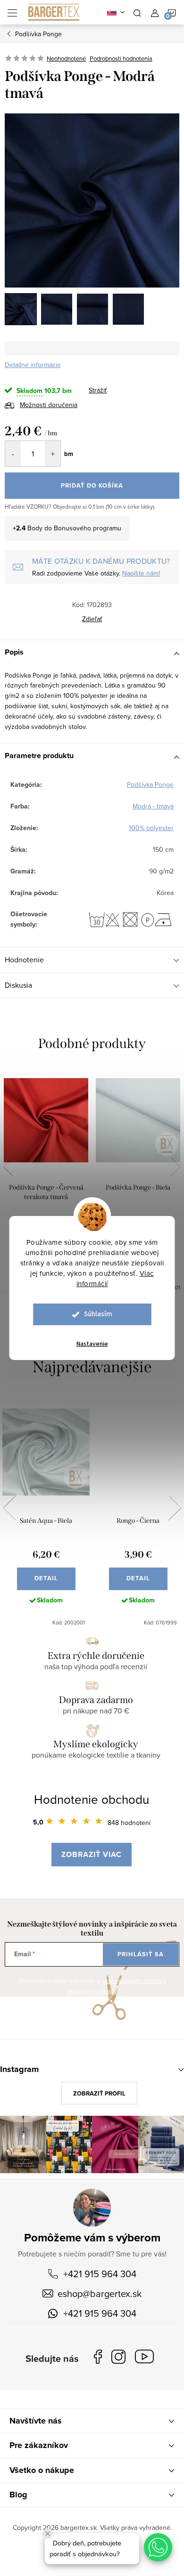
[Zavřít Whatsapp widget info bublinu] (48, 2534)
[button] (158, 2547)
